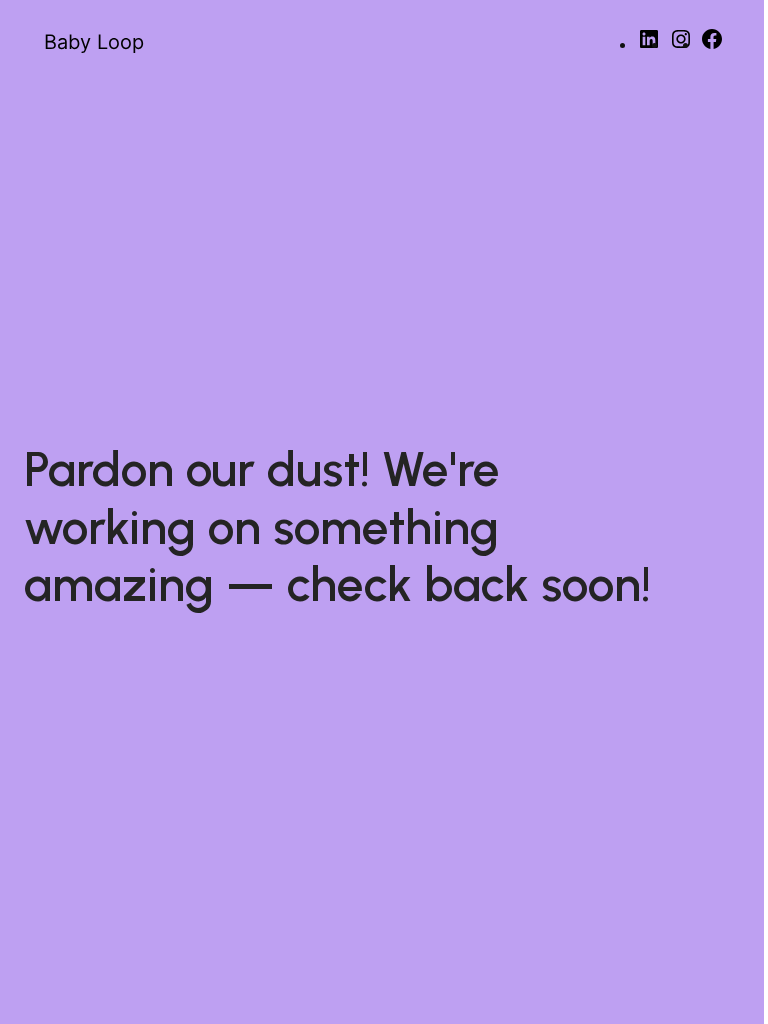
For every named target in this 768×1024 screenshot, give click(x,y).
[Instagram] (681, 45)
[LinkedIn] (649, 45)
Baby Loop (94, 42)
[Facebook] (712, 45)
